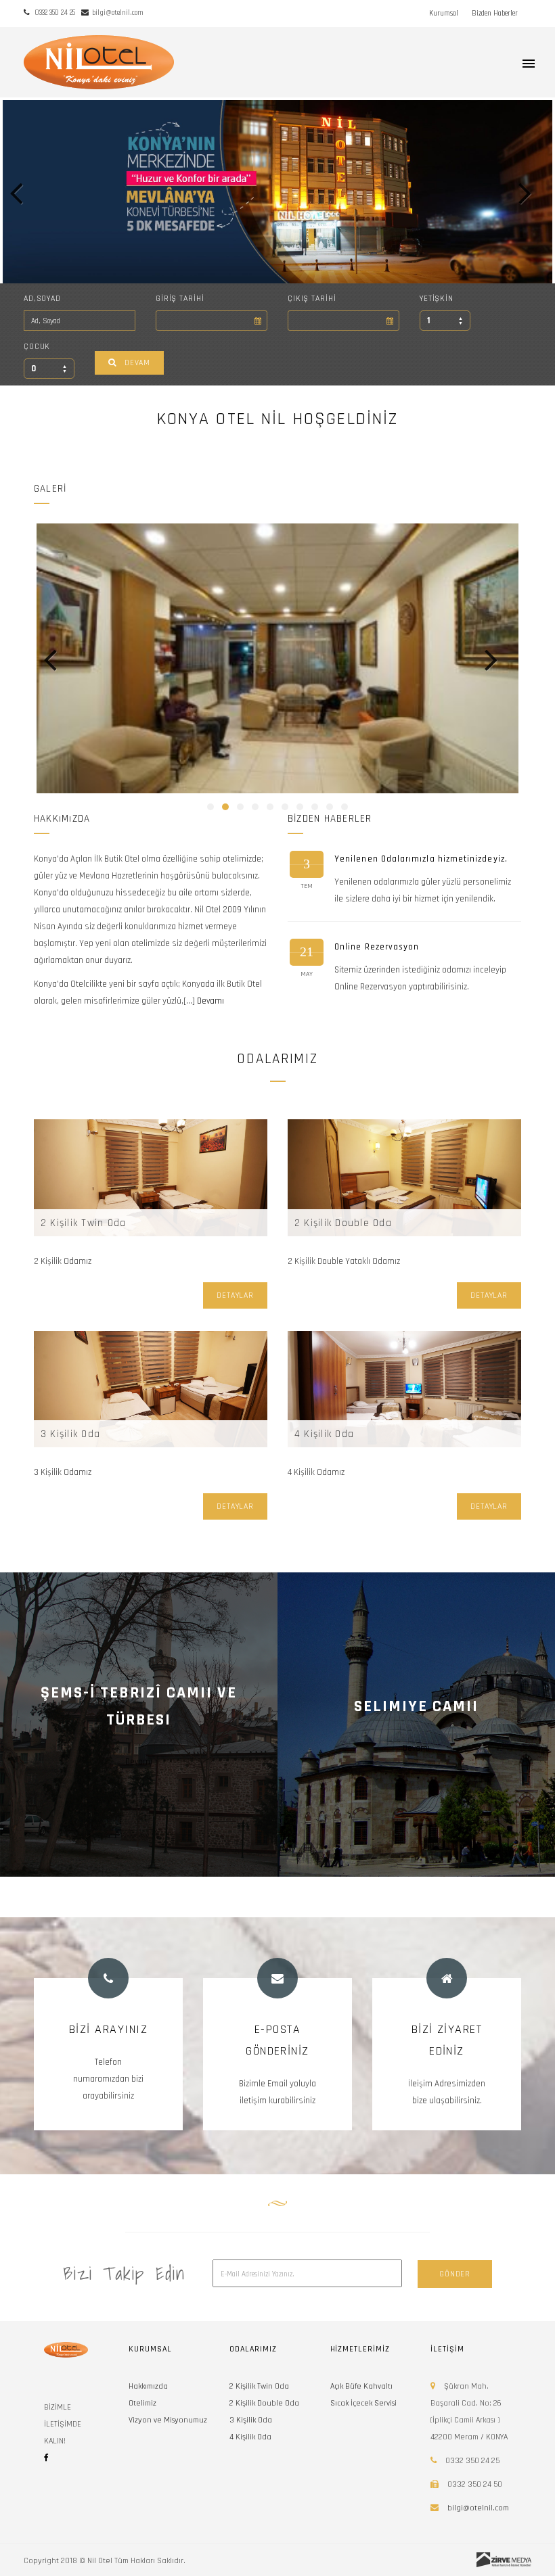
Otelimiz (142, 2403)
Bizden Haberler (495, 14)
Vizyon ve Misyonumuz (168, 2420)
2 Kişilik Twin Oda (83, 1223)
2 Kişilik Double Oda (343, 1223)
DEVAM (137, 363)
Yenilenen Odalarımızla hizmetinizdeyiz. (421, 859)
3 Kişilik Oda (70, 1434)
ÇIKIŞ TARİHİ (312, 299)
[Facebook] (46, 2458)
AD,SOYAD (42, 299)
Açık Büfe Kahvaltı (361, 2386)
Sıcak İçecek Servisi (363, 2403)
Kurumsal (444, 14)
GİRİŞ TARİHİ (180, 299)
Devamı (210, 1001)
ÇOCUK (37, 347)
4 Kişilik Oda (324, 1434)
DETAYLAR (235, 1295)
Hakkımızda (148, 2386)
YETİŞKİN (437, 299)
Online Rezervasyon (377, 947)
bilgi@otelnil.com (478, 2508)
